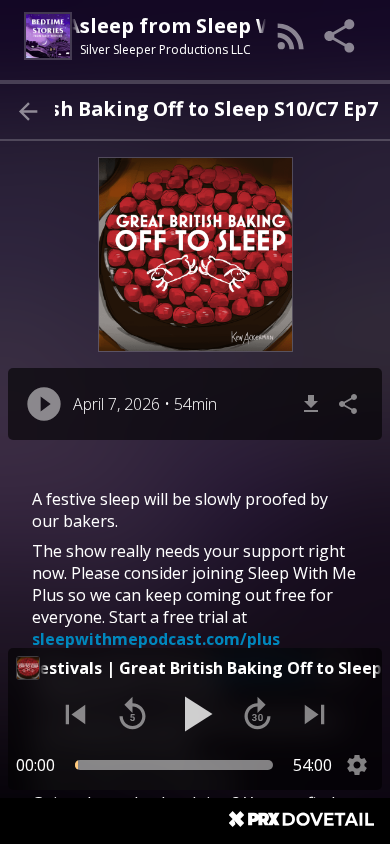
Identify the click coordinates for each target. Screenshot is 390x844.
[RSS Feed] (291, 36)
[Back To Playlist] (27, 111)
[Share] (341, 36)
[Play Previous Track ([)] (75, 714)
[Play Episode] (44, 404)
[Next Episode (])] (314, 714)
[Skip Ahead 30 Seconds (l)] (257, 714)
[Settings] (357, 765)
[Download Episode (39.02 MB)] (311, 404)
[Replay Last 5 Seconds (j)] (132, 714)
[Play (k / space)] (195, 714)
